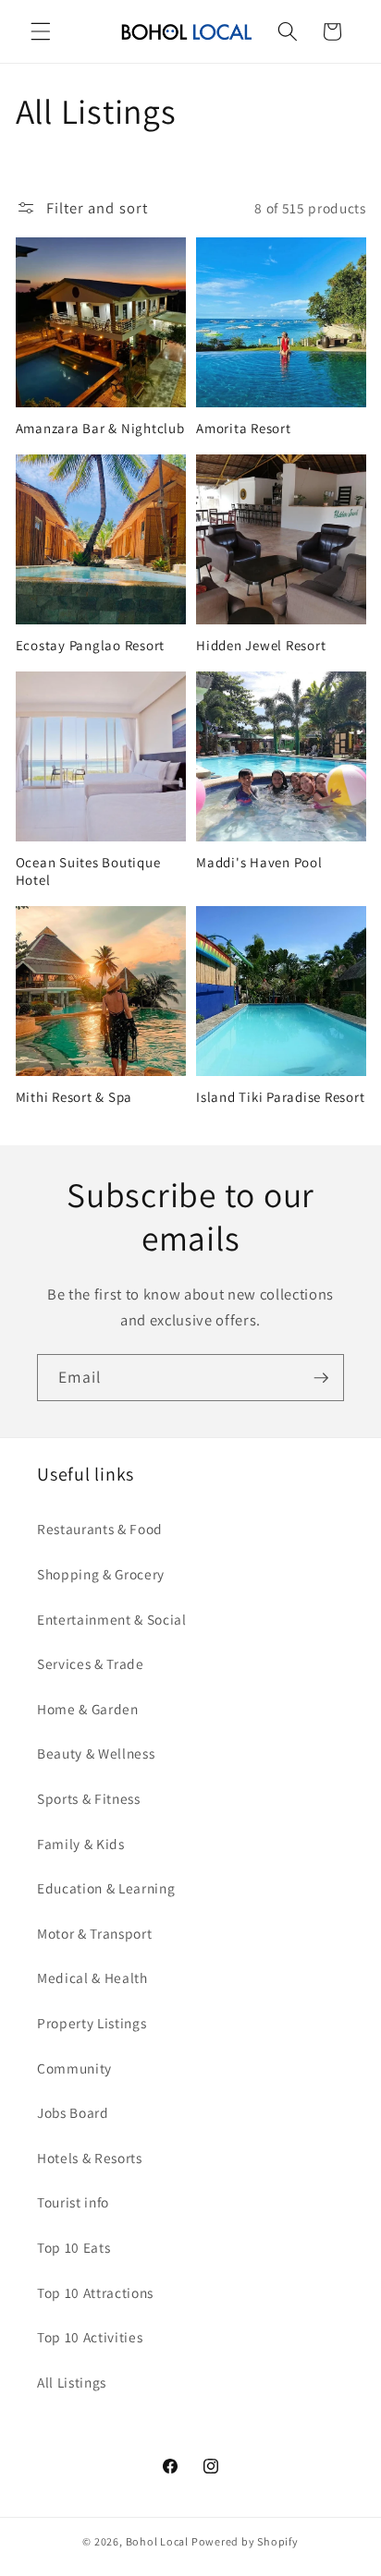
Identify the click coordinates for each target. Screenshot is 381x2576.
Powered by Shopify (245, 2541)
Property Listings (92, 2023)
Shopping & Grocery (101, 1574)
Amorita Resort (244, 429)
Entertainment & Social (112, 1619)
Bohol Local (157, 2541)
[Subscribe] (321, 1378)
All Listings (72, 2382)
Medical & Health (92, 1977)
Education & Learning (106, 1888)
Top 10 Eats (74, 2247)
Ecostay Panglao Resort (91, 646)
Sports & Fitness (89, 1798)
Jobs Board (73, 2112)
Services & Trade (91, 1663)
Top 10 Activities (90, 2337)
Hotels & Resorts (90, 2158)
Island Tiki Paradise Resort (280, 1097)
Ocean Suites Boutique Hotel (88, 871)
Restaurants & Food (100, 1529)
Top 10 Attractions (95, 2292)
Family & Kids (81, 1844)
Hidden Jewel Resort (261, 646)
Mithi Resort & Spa (74, 1097)
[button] (41, 31)
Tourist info (73, 2202)
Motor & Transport (94, 1933)
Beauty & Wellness (96, 1753)
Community (74, 2068)
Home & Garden (88, 1709)
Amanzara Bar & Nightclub (100, 429)
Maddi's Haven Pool (259, 863)
